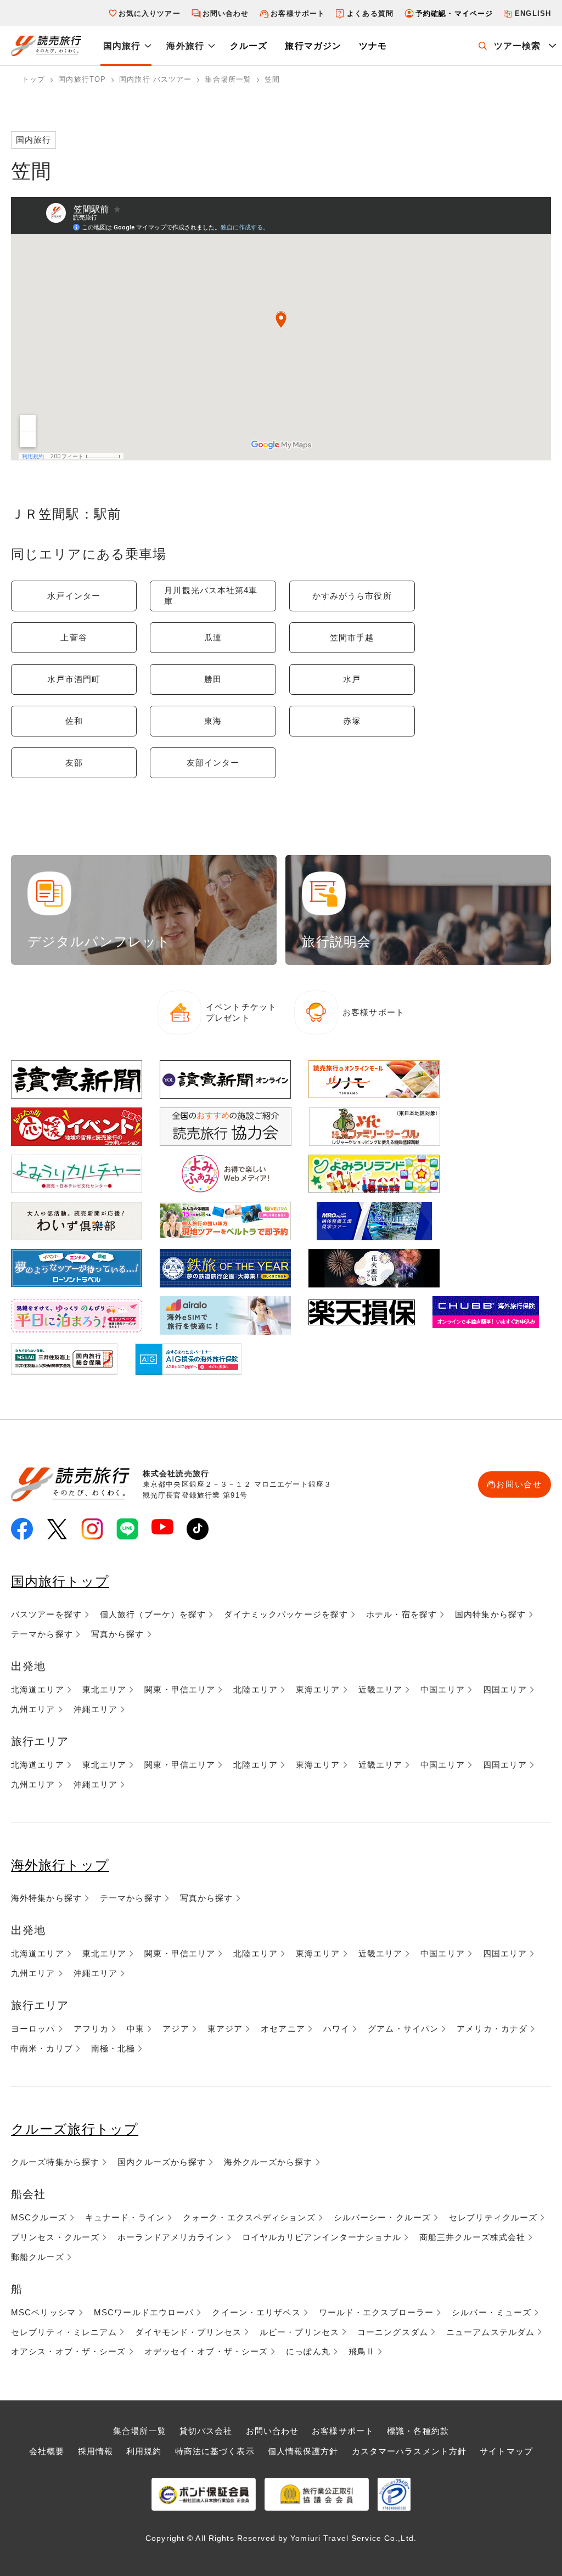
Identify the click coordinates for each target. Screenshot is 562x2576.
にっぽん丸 (308, 2351)
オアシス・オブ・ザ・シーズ (69, 2351)
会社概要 (47, 2451)
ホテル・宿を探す (401, 1614)
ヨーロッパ (33, 2029)
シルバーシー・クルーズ (382, 2217)
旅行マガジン (313, 46)
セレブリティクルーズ (493, 2217)
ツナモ (373, 46)
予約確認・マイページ (454, 13)
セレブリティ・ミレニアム (64, 2332)
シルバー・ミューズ (491, 2312)
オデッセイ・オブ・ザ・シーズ (206, 2351)
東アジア (225, 2029)
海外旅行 (185, 46)
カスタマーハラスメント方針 (409, 2451)
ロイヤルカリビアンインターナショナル (322, 2237)
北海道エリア (38, 1689)
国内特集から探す (490, 1614)
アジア (176, 2029)
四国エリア (505, 1689)
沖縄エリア (96, 1709)
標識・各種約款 (418, 2431)
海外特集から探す (46, 1898)
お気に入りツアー (150, 13)
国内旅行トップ (60, 1581)
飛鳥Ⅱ (362, 2351)
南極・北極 (113, 2048)
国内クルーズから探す (162, 2162)
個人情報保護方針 (303, 2451)
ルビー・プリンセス (299, 2332)
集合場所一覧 (140, 2431)
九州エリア (33, 1709)
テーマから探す (42, 1634)
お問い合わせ (226, 13)
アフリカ (91, 2029)
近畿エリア (381, 1689)
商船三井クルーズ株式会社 (472, 2237)
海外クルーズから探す (268, 2162)
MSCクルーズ (39, 2217)
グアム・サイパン (403, 2029)
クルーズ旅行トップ (75, 2129)
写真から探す (118, 1634)
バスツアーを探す (46, 1614)
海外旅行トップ (60, 1865)
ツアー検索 (518, 46)
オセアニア (283, 2029)
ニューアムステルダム (490, 2332)
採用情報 (95, 2451)
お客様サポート (298, 13)
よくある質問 (370, 13)
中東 (136, 2029)
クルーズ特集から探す (55, 2162)
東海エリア (318, 1689)
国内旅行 (122, 46)
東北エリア (105, 1689)
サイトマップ (506, 2451)
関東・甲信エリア (180, 1689)
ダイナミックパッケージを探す (286, 1614)
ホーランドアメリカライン (170, 2237)
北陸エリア (255, 1689)
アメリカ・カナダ (492, 2029)
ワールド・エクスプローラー (376, 2312)
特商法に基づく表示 (215, 2451)
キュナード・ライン (125, 2217)
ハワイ (336, 2029)
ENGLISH (533, 13)
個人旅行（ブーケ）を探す (153, 1614)
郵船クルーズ (38, 2257)
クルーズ (249, 46)
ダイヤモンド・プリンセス (188, 2332)
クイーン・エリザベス (256, 2312)
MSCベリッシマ (43, 2312)
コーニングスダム (393, 2332)
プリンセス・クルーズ (55, 2237)
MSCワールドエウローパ (144, 2312)
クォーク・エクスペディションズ (249, 2217)
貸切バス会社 (206, 2431)
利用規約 (144, 2451)
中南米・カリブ (42, 2048)
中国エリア (443, 1689)
